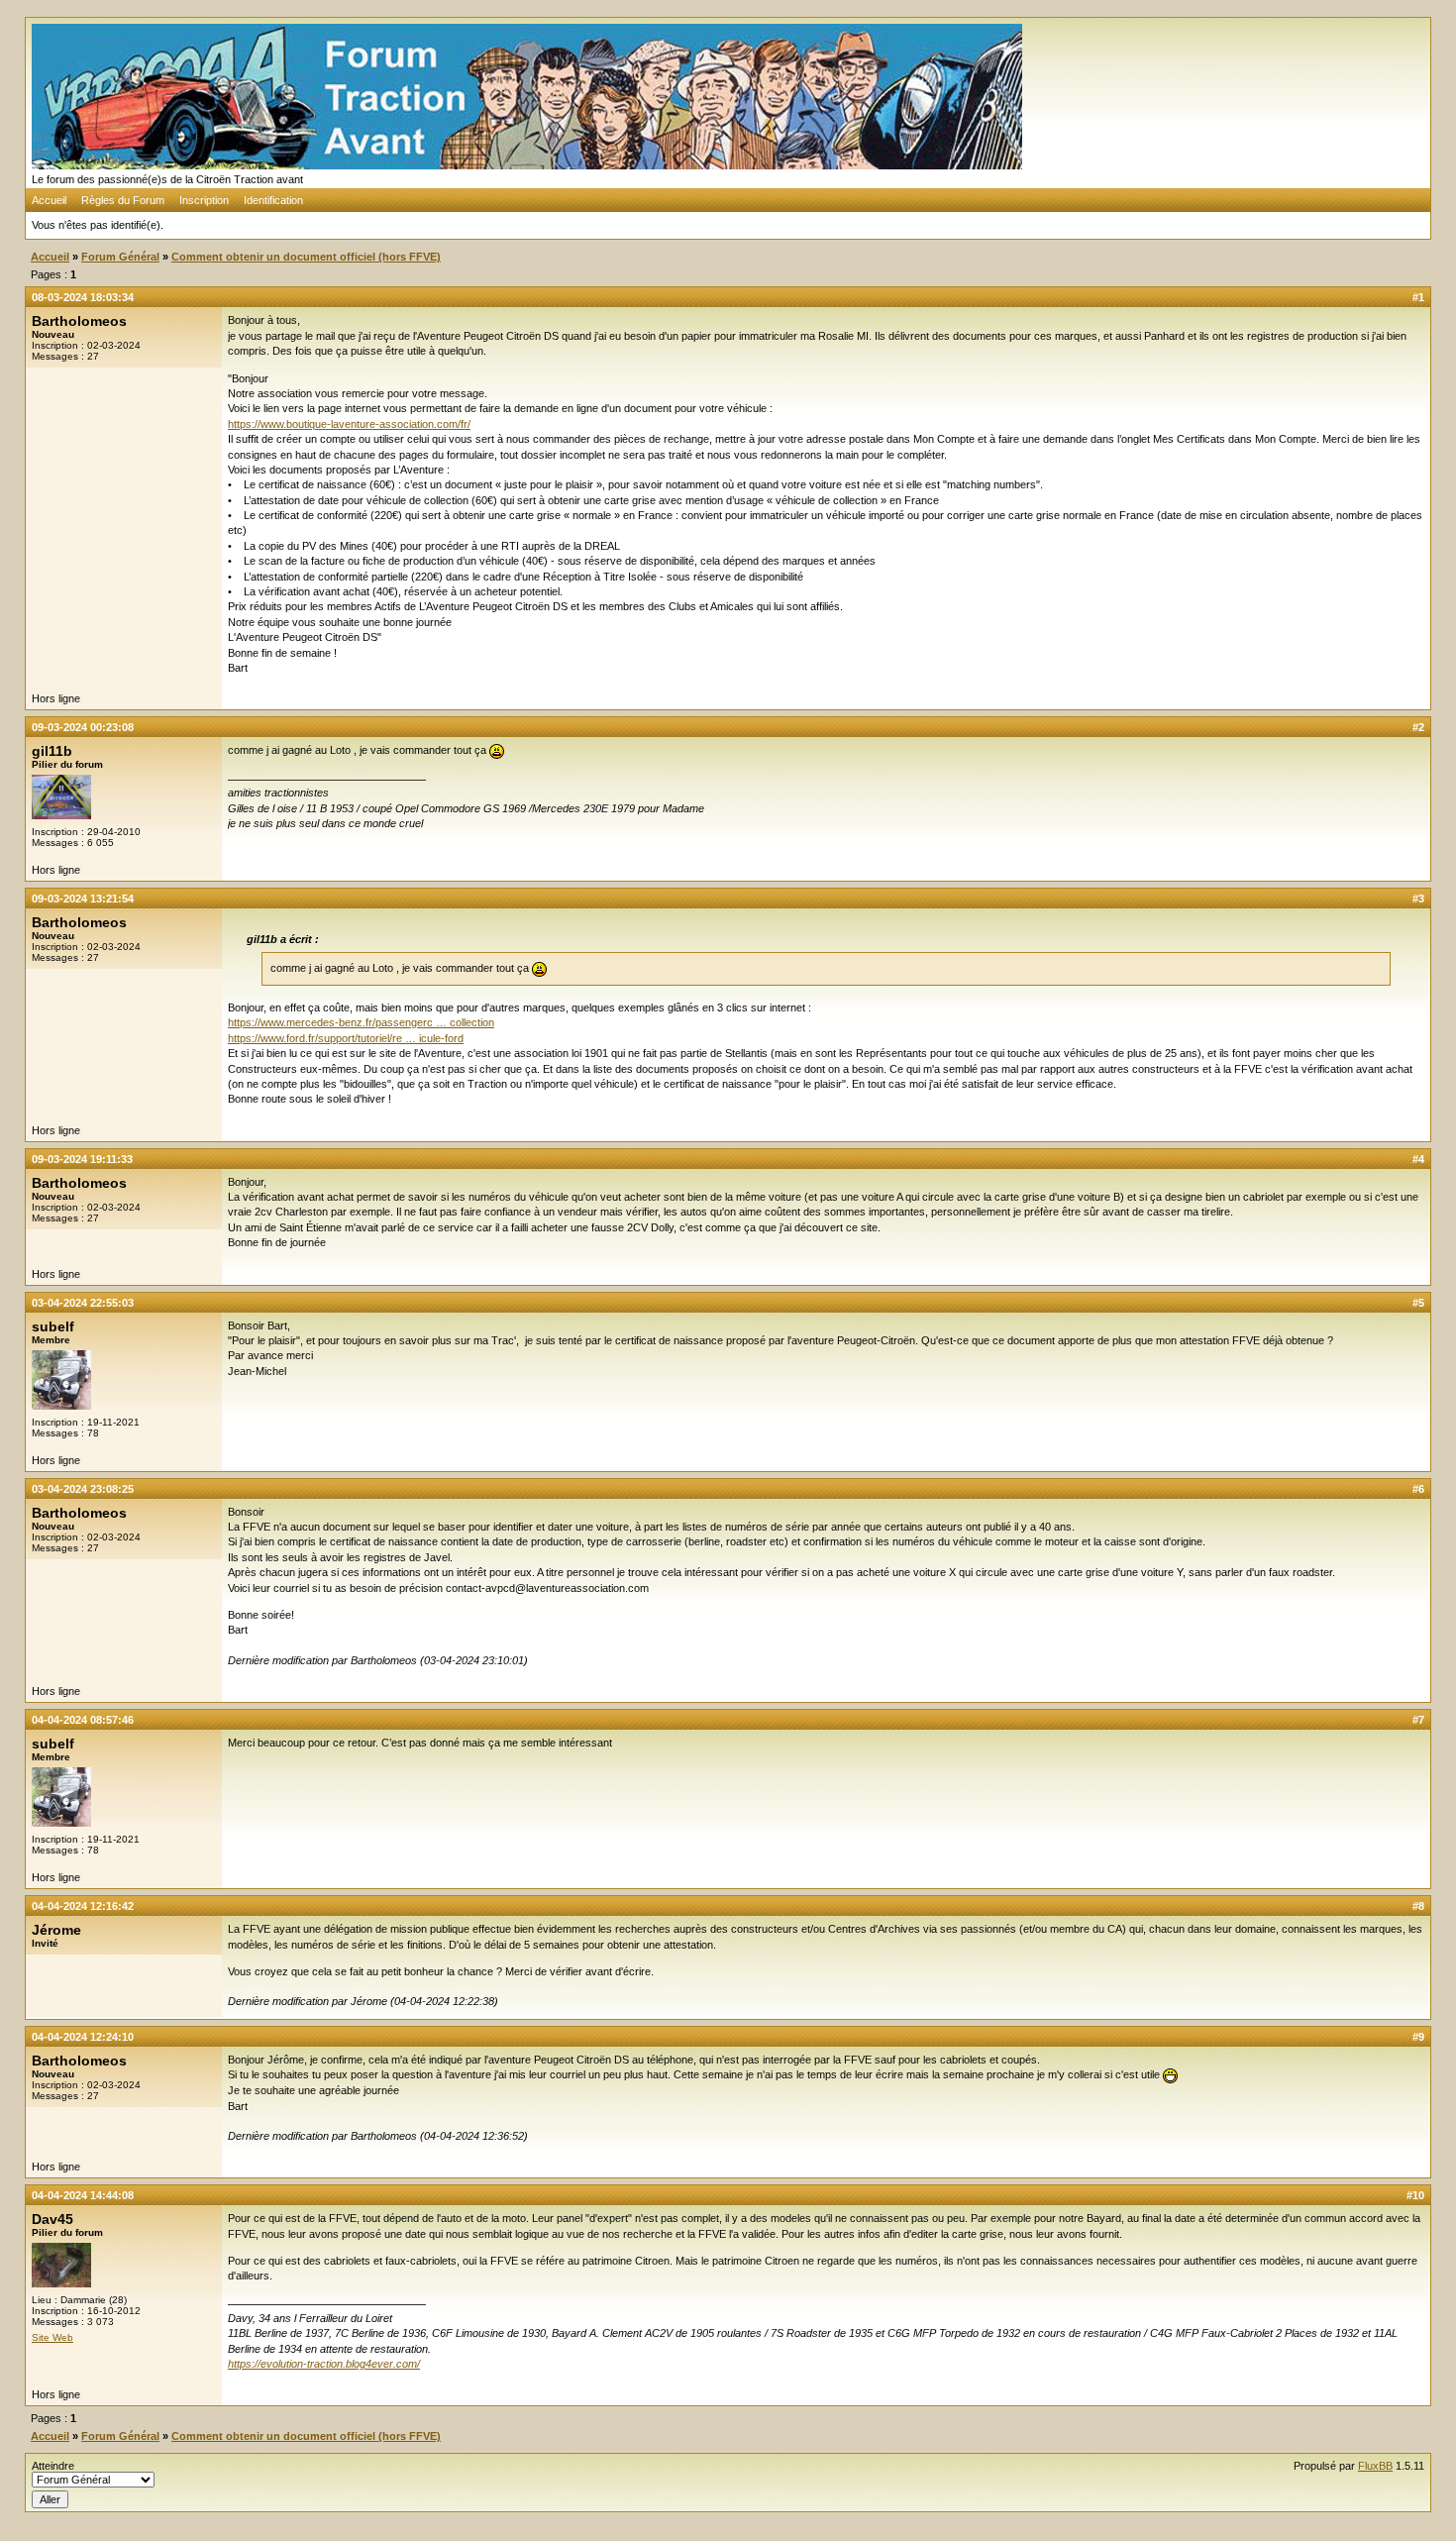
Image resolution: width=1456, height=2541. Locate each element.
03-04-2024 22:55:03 (83, 1303)
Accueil (49, 200)
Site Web (52, 2337)
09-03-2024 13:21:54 (83, 899)
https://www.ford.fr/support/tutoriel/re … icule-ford (346, 1038)
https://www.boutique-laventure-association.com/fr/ (349, 424)
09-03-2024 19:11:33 (82, 1159)
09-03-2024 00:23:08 (83, 727)
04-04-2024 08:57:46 (83, 1720)
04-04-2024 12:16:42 (83, 1906)
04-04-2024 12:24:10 (83, 2037)
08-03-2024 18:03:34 (83, 297)
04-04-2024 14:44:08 (83, 2195)
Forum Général (120, 257)
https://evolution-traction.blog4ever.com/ (324, 2364)
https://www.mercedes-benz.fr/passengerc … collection (361, 1022)
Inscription (204, 200)
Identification (273, 200)
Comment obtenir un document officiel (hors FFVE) (306, 257)
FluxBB (1375, 2466)
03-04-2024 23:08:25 (83, 1489)
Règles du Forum (123, 200)
